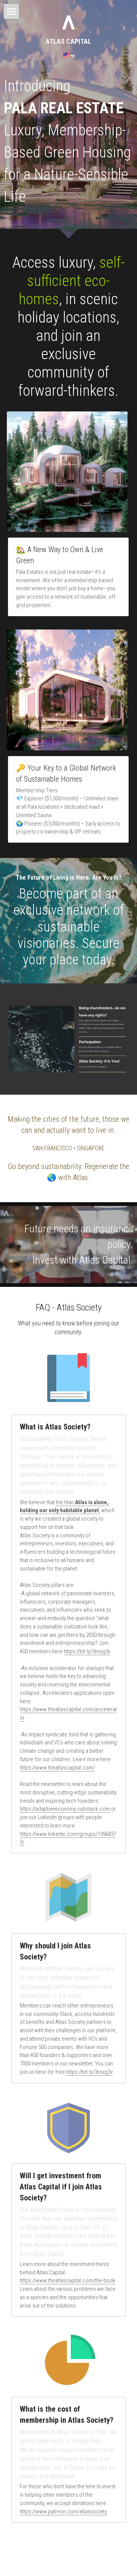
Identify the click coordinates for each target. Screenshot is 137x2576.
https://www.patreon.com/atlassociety (63, 2512)
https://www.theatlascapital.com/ (57, 1768)
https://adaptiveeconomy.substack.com (65, 1809)
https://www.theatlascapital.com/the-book (68, 2280)
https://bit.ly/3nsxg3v (87, 1651)
